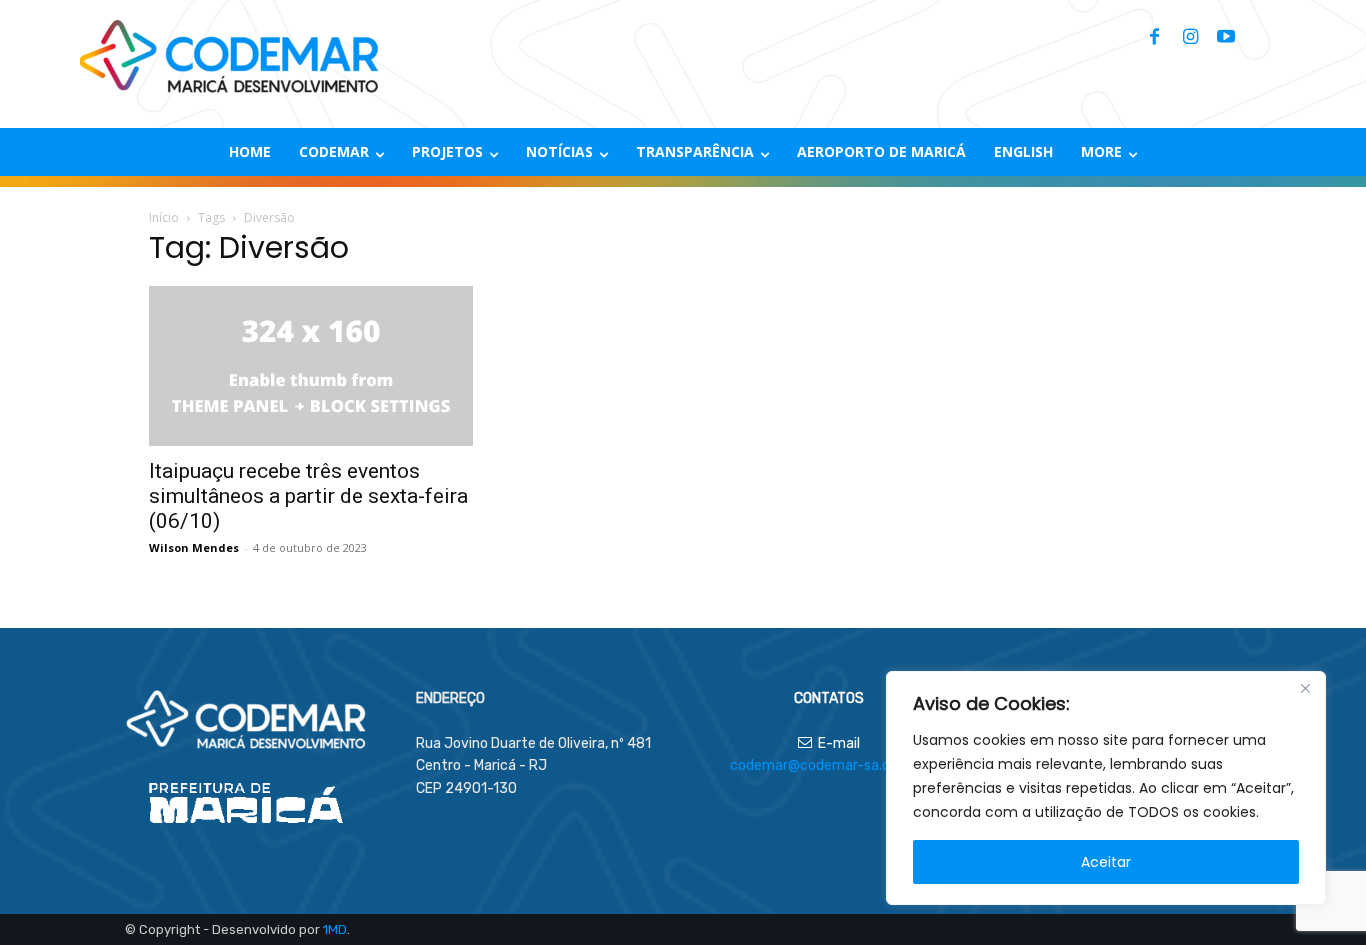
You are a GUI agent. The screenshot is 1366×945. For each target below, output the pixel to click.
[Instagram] (1190, 38)
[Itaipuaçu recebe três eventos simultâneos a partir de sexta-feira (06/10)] (311, 366)
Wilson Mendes (194, 547)
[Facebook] (1154, 38)
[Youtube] (1226, 38)
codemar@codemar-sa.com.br (828, 765)
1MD (335, 929)
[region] (1106, 788)
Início (164, 217)
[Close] (1305, 688)
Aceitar (1106, 862)
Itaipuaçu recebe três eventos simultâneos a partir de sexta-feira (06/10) (308, 496)
